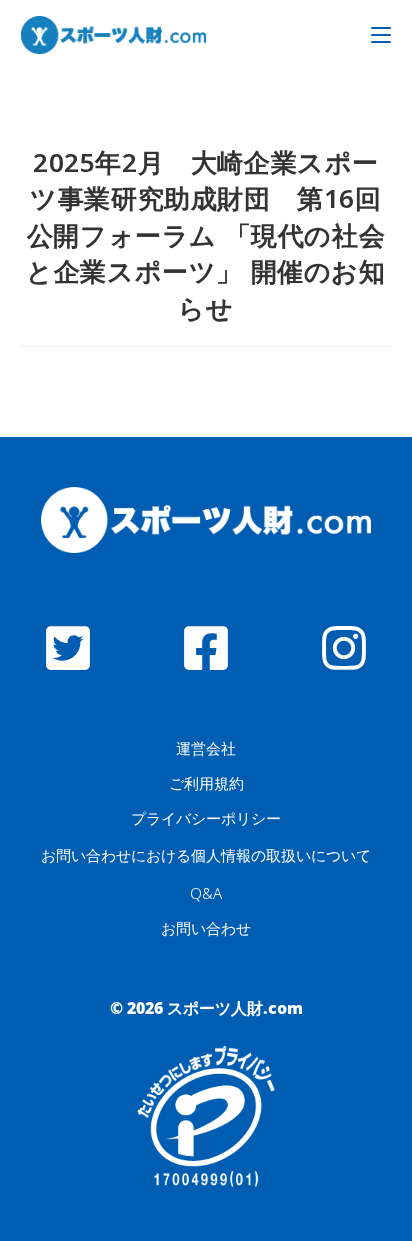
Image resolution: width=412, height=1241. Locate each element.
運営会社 (206, 748)
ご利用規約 (206, 783)
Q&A (206, 893)
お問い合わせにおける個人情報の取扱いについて (206, 855)
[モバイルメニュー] (381, 35)
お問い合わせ (206, 928)
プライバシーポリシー (206, 818)
